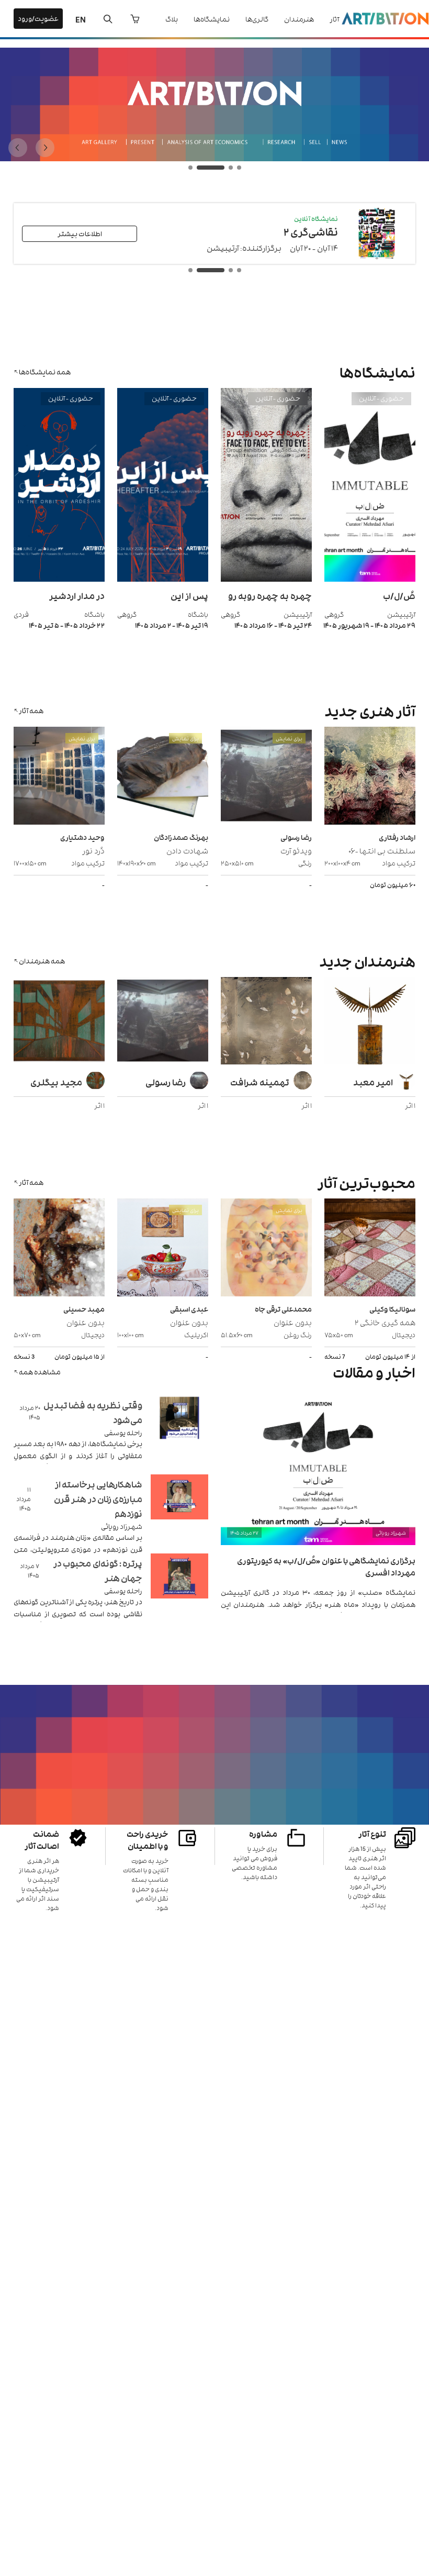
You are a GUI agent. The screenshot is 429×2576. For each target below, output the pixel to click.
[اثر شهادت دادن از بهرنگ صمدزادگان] (163, 777)
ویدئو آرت (296, 850)
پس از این (189, 595)
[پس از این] (163, 579)
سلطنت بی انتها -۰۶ (382, 850)
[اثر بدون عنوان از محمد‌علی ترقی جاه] (266, 1249)
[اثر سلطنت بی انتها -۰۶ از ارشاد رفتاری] (370, 777)
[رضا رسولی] (163, 1022)
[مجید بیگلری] (59, 1022)
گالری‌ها (257, 19)
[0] (135, 19)
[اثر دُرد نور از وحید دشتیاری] (59, 777)
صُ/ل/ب (399, 595)
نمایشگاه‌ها (212, 19)
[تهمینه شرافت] (266, 1022)
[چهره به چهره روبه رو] (266, 579)
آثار (334, 19)
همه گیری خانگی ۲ (385, 1322)
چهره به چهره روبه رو (270, 595)
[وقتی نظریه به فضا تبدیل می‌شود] (179, 1431)
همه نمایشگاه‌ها (45, 371)
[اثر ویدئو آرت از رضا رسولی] (266, 777)
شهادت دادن (187, 850)
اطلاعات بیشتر (80, 233)
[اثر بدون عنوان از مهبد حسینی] (59, 1249)
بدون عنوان (293, 1322)
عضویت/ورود (38, 18)
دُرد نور (93, 850)
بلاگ (172, 19)
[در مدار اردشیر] (59, 579)
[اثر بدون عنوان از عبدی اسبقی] (163, 1249)
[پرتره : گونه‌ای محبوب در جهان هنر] (179, 1589)
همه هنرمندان (42, 961)
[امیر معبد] (370, 1022)
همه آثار (31, 710)
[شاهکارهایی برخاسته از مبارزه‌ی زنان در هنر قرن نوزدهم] (179, 1510)
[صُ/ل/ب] (370, 579)
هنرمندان (299, 19)
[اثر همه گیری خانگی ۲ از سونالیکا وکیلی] (370, 1249)
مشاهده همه (40, 1372)
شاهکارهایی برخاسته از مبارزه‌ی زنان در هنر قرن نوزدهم (98, 1498)
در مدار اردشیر (77, 595)
